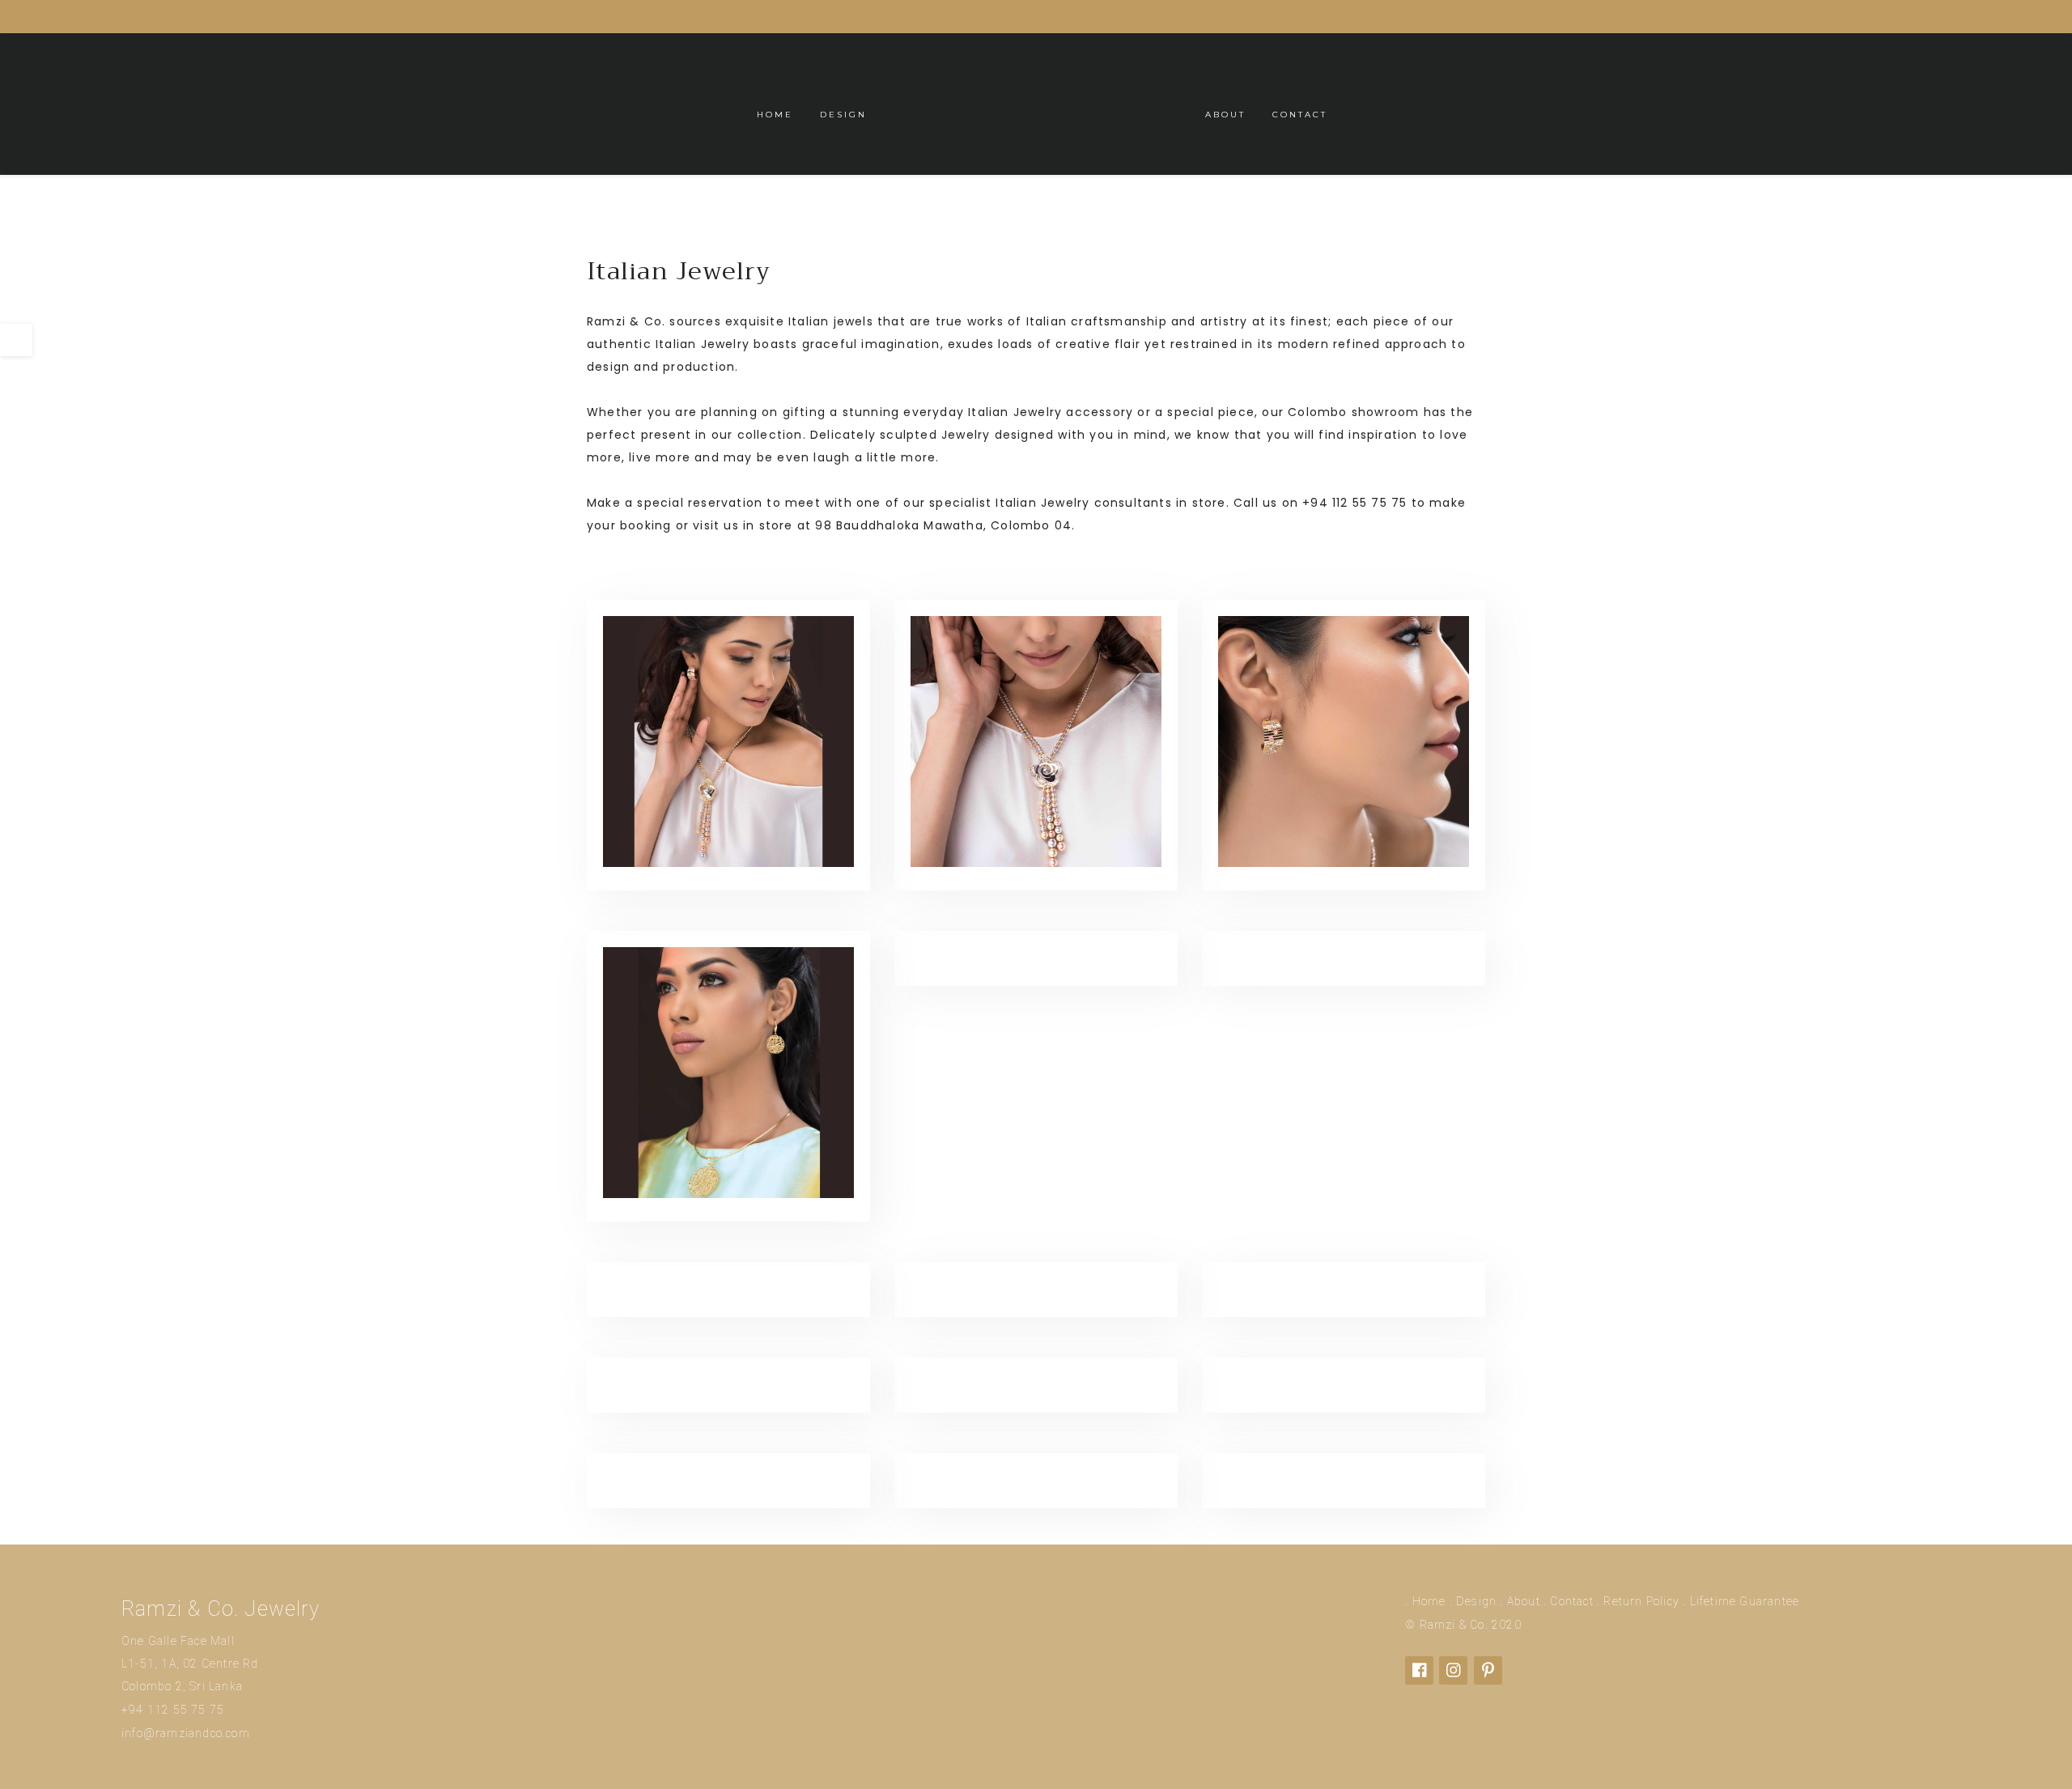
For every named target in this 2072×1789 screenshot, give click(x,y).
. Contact (1569, 1601)
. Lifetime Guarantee (1741, 1601)
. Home (1425, 1601)
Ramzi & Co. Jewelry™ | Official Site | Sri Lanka (1036, 104)
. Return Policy (1638, 1601)
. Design (1473, 1601)
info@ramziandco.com (186, 1733)
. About (1520, 1601)
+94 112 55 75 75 (173, 1710)
